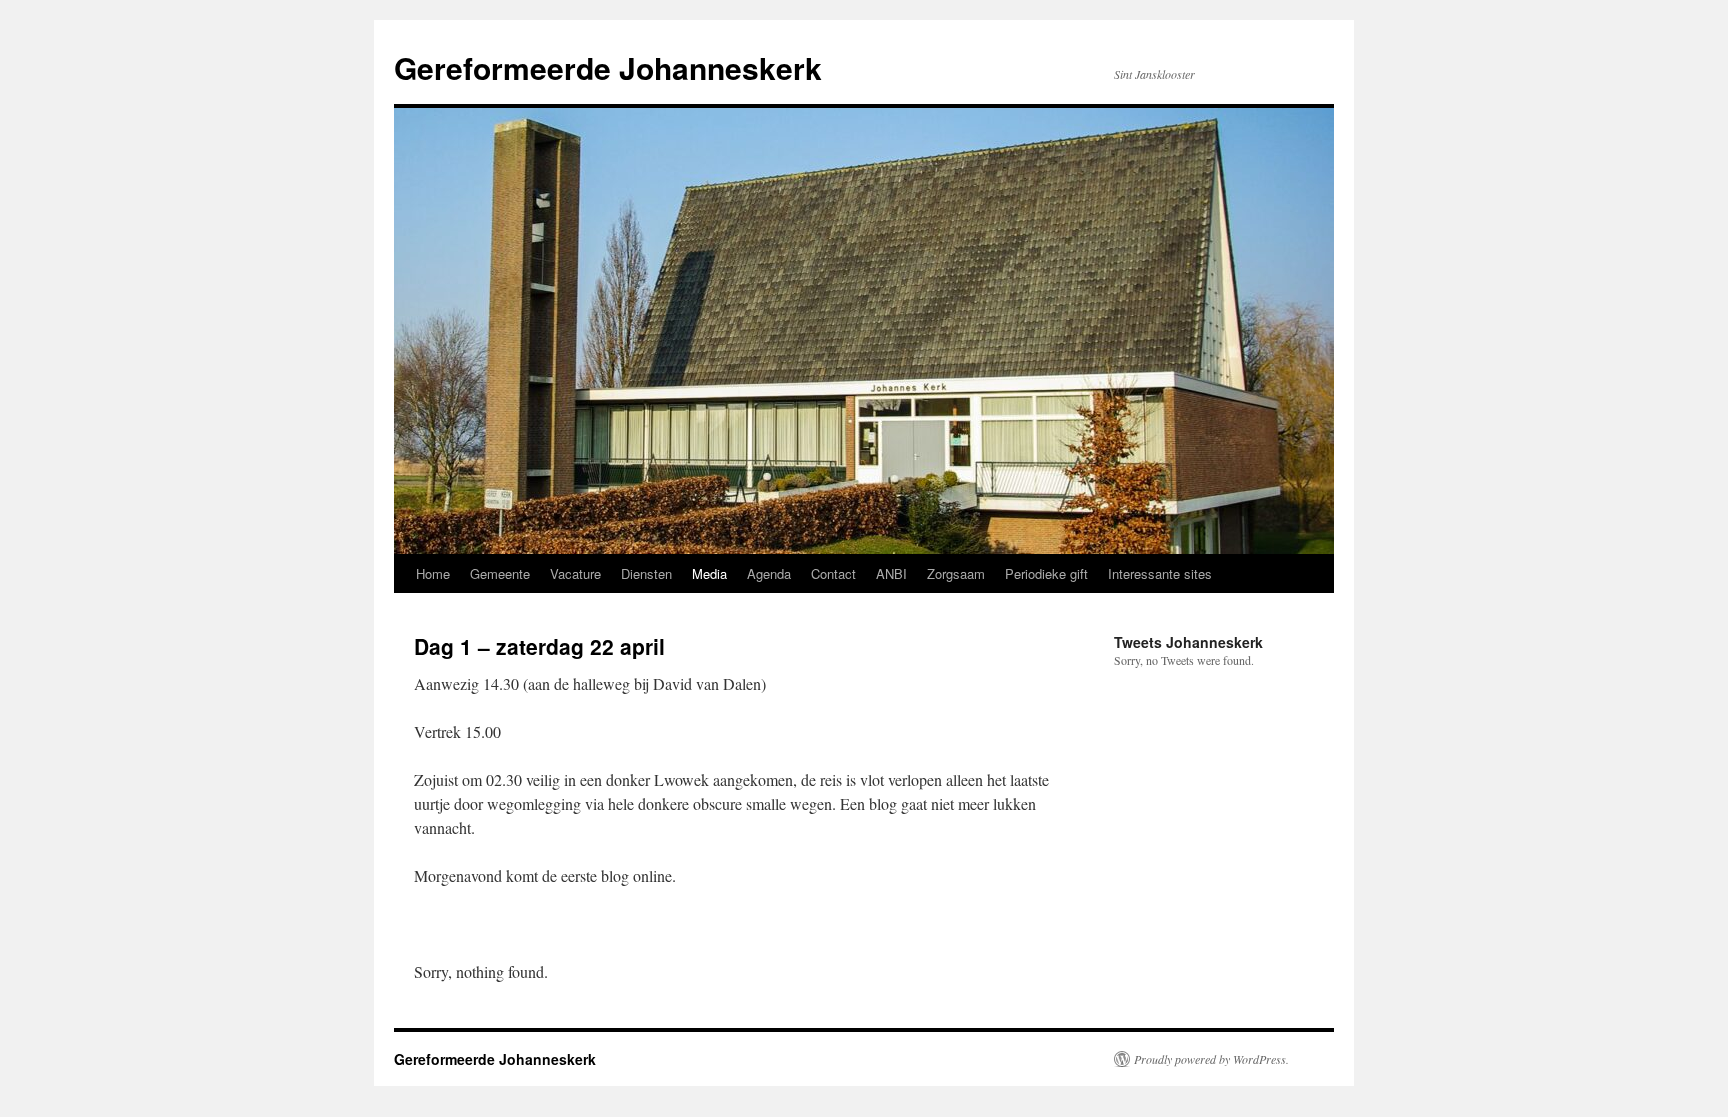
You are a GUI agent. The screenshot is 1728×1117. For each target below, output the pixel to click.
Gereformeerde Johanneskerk (608, 67)
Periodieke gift (1046, 573)
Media (709, 573)
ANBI (891, 573)
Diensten (646, 573)
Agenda (769, 573)
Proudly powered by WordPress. (1211, 1059)
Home (433, 573)
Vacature (575, 573)
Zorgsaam (956, 573)
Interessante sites (1160, 573)
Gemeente (500, 573)
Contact (833, 573)
